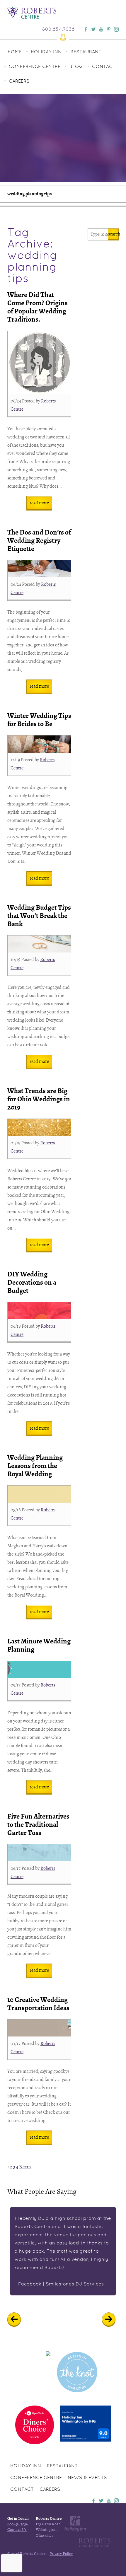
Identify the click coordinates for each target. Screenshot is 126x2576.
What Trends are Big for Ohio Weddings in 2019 (39, 1099)
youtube (109, 2501)
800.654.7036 (58, 29)
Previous (18, 2320)
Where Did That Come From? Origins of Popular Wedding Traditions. (38, 307)
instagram (116, 2501)
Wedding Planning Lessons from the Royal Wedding (35, 1466)
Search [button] (113, 234)
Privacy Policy (61, 2554)
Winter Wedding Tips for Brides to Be (39, 720)
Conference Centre (35, 66)
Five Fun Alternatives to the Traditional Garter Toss (38, 1825)
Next (113, 2320)
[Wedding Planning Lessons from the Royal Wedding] (39, 1494)
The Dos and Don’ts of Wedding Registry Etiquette (39, 541)
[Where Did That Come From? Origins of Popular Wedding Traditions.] (39, 362)
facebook (93, 2501)
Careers (19, 81)
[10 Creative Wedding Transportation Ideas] (39, 2028)
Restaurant (86, 52)
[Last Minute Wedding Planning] (39, 1669)
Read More (39, 503)
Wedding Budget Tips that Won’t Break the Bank (39, 916)
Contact (104, 66)
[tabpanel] (63, 2251)
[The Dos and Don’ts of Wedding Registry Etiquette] (39, 569)
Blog (76, 66)
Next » (25, 2167)
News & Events (87, 2477)
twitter (101, 2501)
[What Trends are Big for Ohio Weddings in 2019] (39, 1127)
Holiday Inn (46, 52)
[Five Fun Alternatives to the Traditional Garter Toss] (39, 1853)
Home (15, 52)
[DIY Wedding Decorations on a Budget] (39, 1311)
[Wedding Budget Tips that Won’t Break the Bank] (39, 944)
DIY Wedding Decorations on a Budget (32, 1282)
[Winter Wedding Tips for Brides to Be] (39, 744)
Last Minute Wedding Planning (39, 1645)
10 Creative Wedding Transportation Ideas (38, 2004)
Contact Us (17, 2530)
